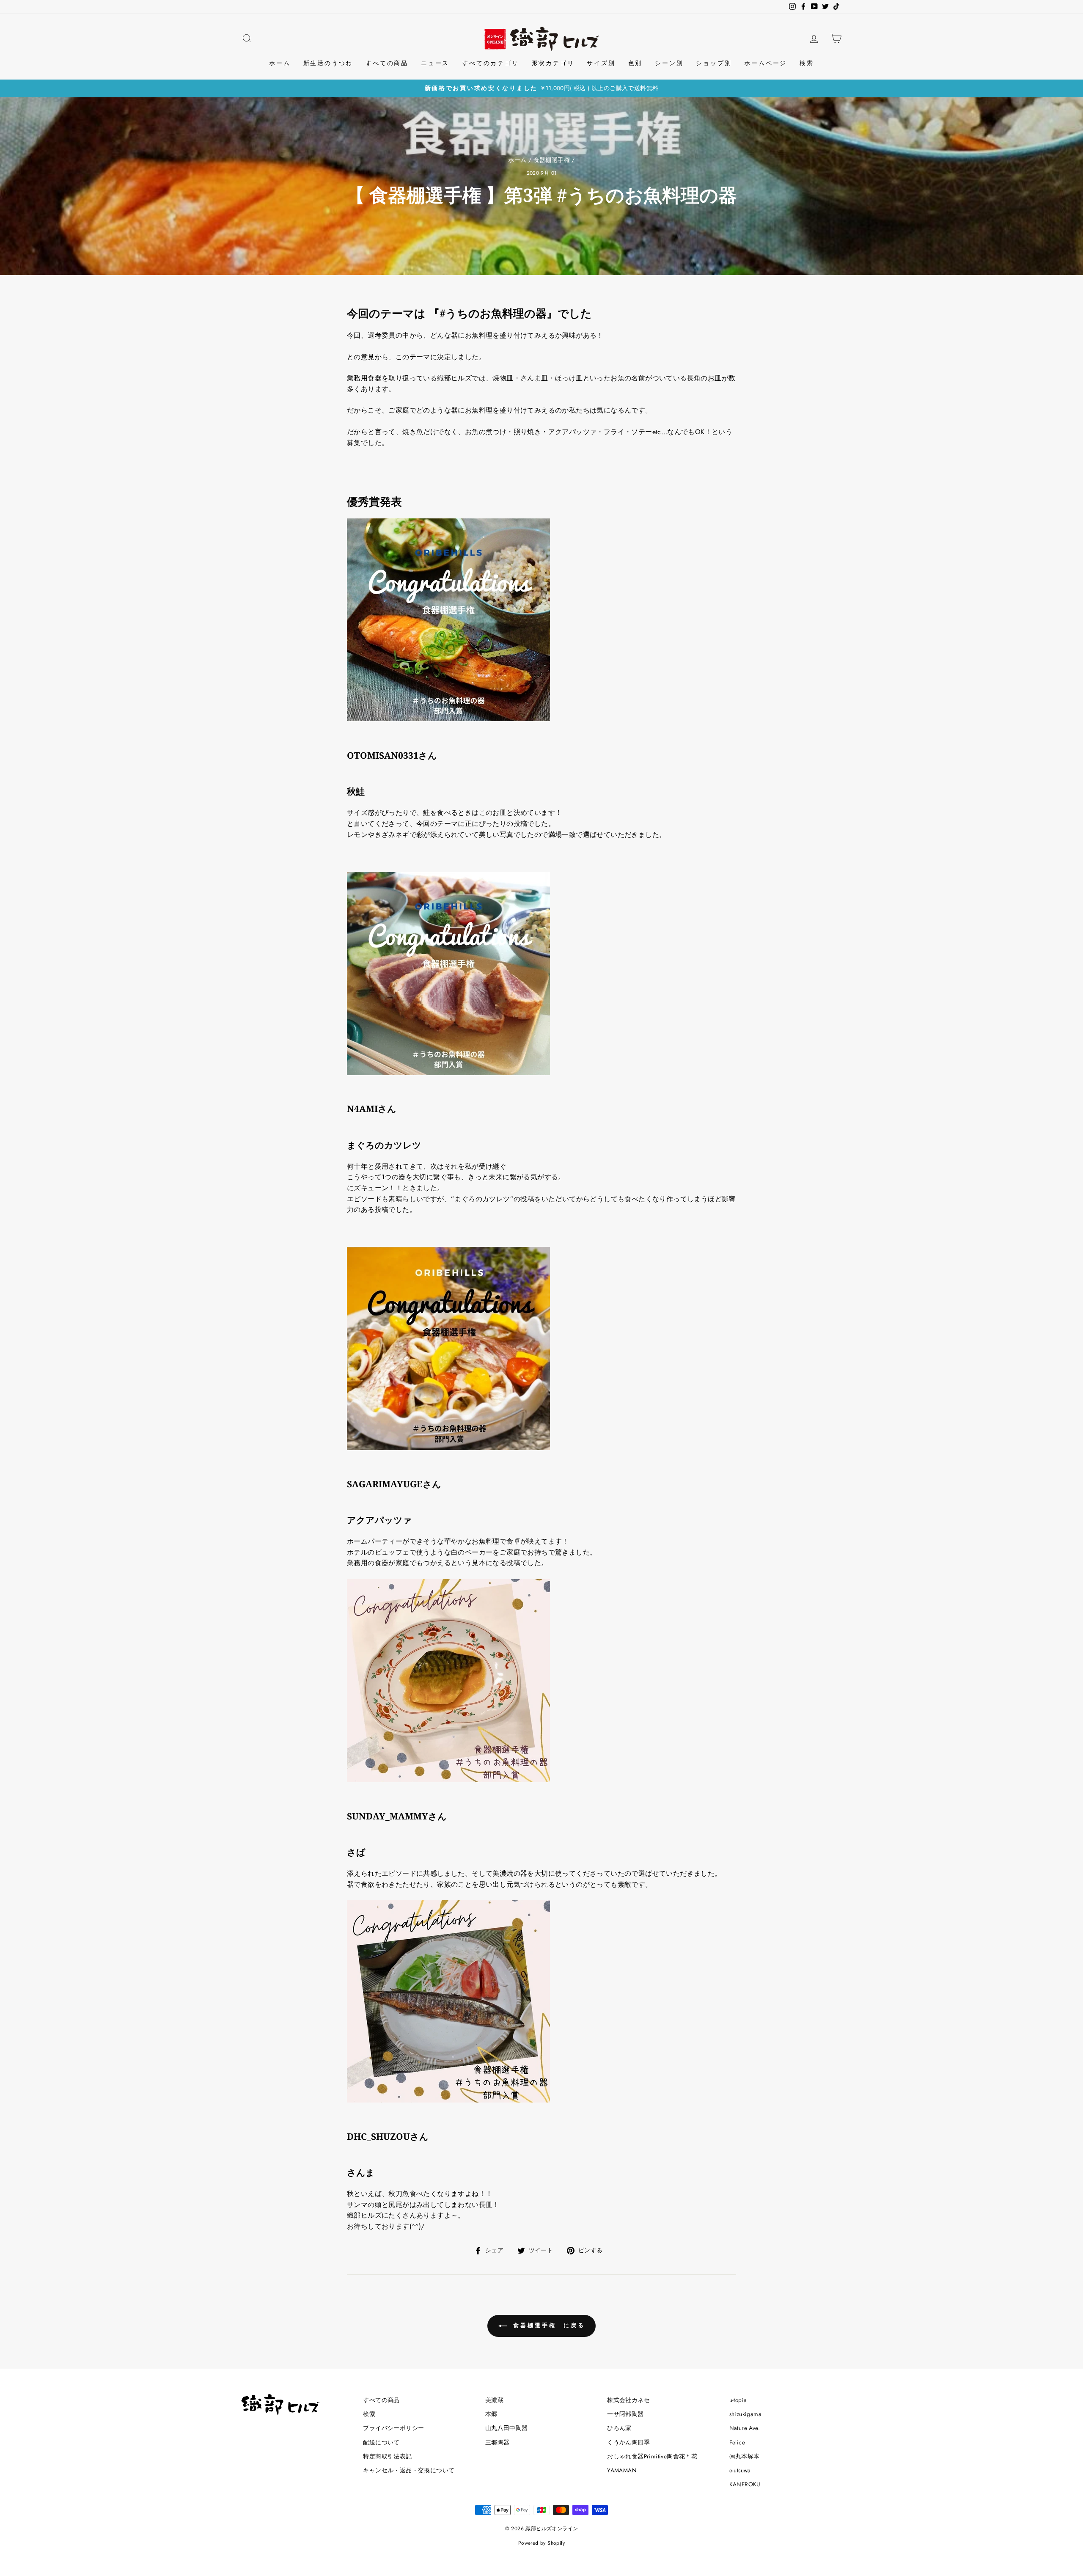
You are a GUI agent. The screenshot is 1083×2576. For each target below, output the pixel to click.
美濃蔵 (494, 2400)
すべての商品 (387, 63)
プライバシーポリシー (393, 2428)
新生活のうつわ (328, 63)
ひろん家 (619, 2428)
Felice (737, 2442)
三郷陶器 (498, 2442)
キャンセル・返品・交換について (409, 2470)
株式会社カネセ (628, 2400)
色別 (635, 63)
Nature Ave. (745, 2428)
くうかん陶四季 (628, 2442)
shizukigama (745, 2414)
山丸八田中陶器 (507, 2428)
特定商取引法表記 (387, 2456)
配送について (381, 2442)
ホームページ (766, 63)
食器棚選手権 (552, 160)
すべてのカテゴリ (490, 63)
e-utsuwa (740, 2470)
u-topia (738, 2400)
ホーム (280, 63)
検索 (807, 63)
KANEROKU (745, 2484)
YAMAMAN (622, 2470)
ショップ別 (714, 63)
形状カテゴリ (553, 63)
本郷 (491, 2414)
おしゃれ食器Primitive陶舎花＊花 (652, 2456)
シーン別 (669, 63)
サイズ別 (601, 63)
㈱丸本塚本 (745, 2456)
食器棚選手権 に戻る (548, 2325)
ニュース (435, 63)
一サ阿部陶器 (625, 2414)
